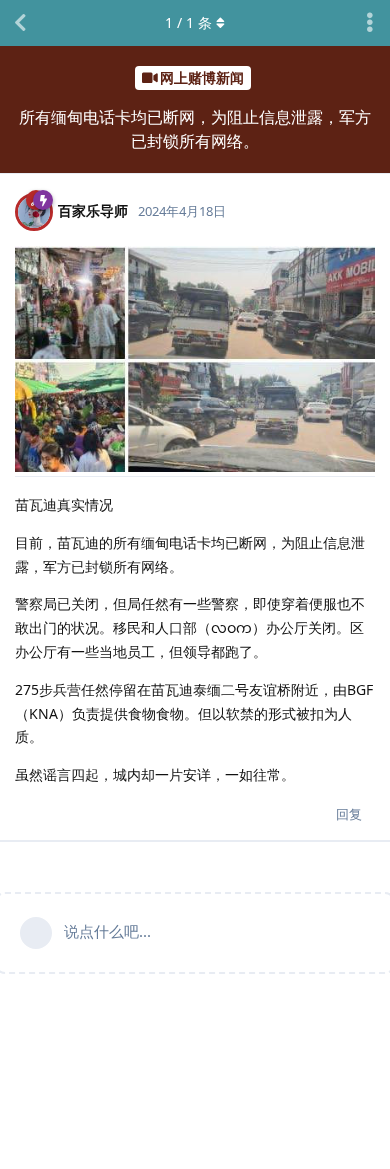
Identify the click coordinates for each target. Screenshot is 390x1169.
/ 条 (188, 22)
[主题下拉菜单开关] (370, 23)
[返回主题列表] (20, 23)
